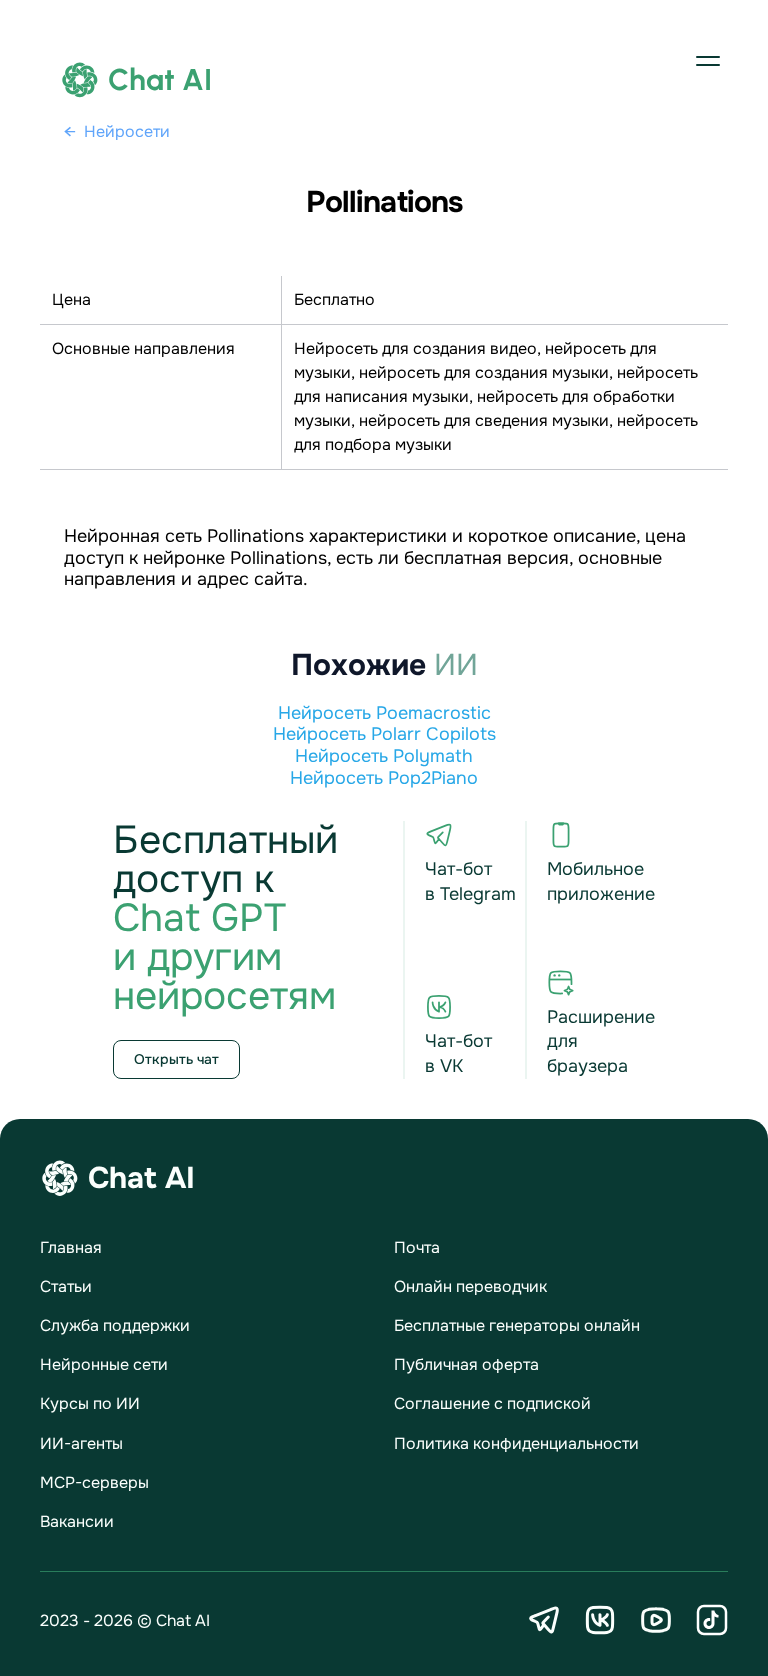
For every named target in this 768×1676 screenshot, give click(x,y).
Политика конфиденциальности (516, 1443)
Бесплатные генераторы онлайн (517, 1325)
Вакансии (77, 1521)
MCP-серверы (94, 1482)
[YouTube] (656, 1620)
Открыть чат (176, 1059)
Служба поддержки (115, 1325)
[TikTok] (712, 1620)
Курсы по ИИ (90, 1403)
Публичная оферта (466, 1364)
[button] (708, 60)
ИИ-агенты (81, 1443)
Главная (71, 1247)
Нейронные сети (104, 1364)
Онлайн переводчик (470, 1286)
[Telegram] (544, 1620)
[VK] (600, 1620)
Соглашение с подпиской (492, 1403)
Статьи (66, 1286)
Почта (417, 1247)
